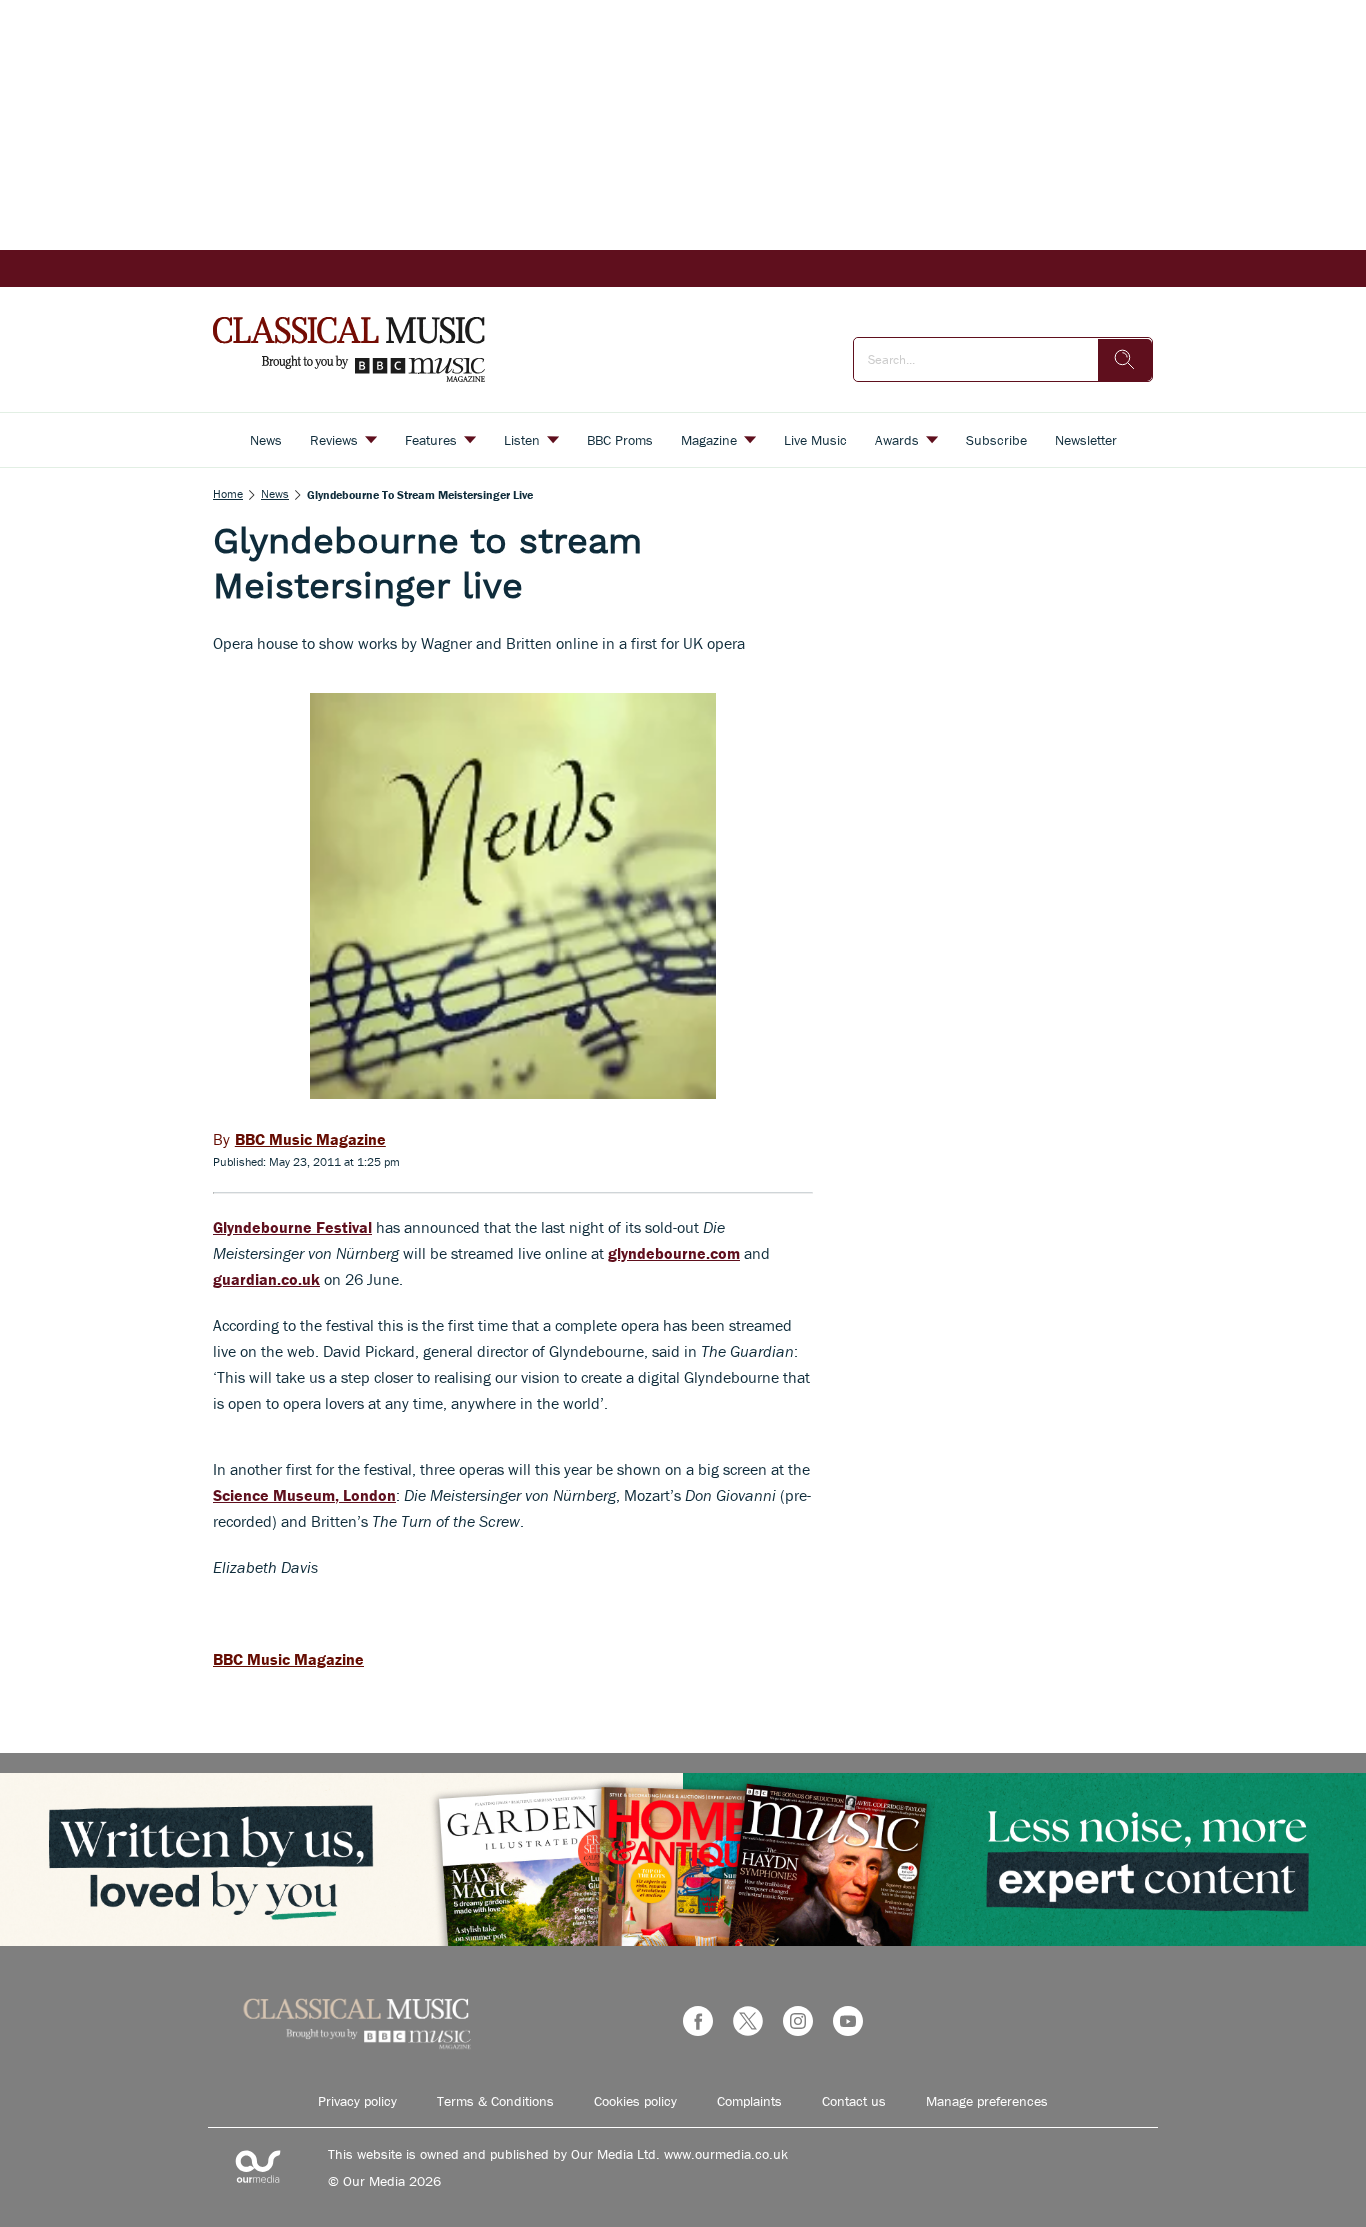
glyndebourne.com (674, 1253)
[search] (1125, 360)
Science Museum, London (304, 1495)
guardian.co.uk (266, 1279)
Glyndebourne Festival (292, 1227)
